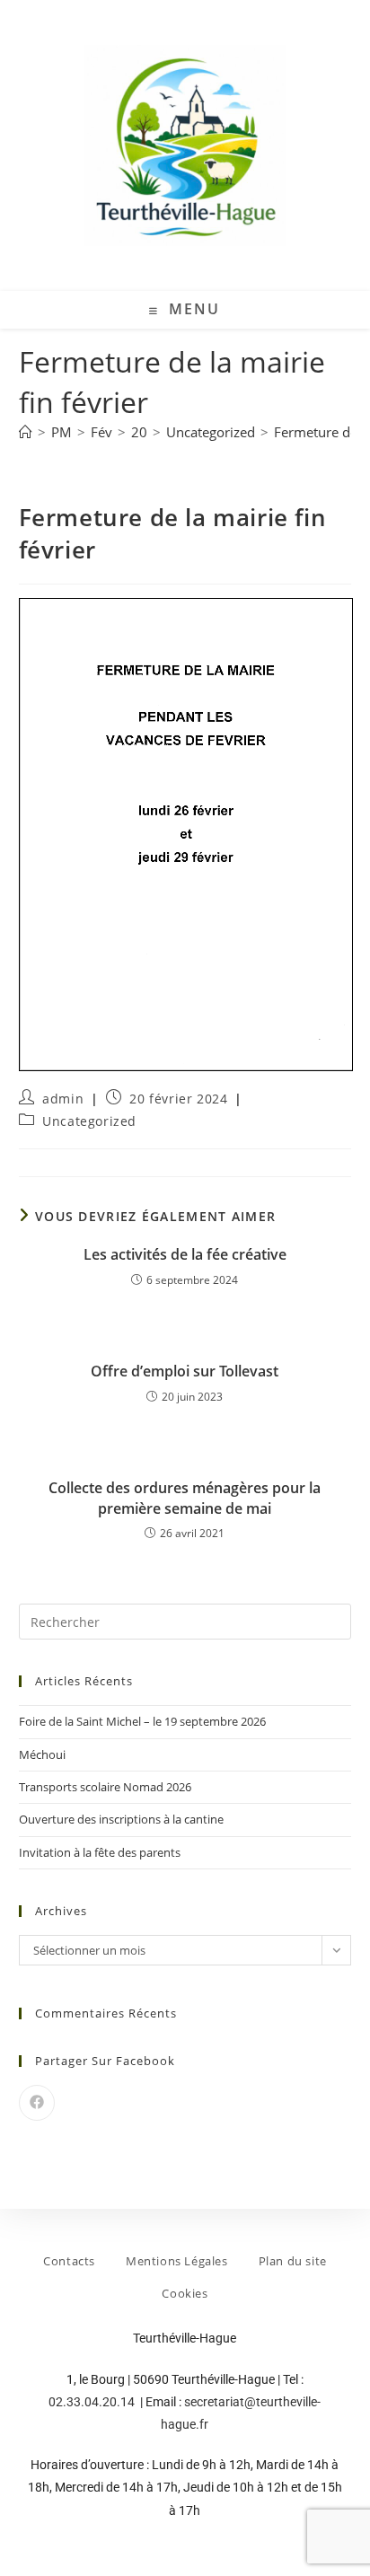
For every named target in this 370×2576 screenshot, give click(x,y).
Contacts (69, 2261)
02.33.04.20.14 (93, 2402)
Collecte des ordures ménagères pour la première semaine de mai (185, 1498)
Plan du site (293, 2261)
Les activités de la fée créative (185, 1254)
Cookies (185, 2293)
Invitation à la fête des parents (100, 1852)
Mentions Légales (177, 2261)
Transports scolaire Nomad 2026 (105, 1787)
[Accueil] (26, 432)
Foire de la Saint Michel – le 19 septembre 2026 (142, 1721)
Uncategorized (89, 1121)
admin (63, 1099)
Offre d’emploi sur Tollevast (185, 1371)
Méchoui (42, 1754)
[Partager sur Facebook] (37, 2103)
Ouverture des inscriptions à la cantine (121, 1819)
